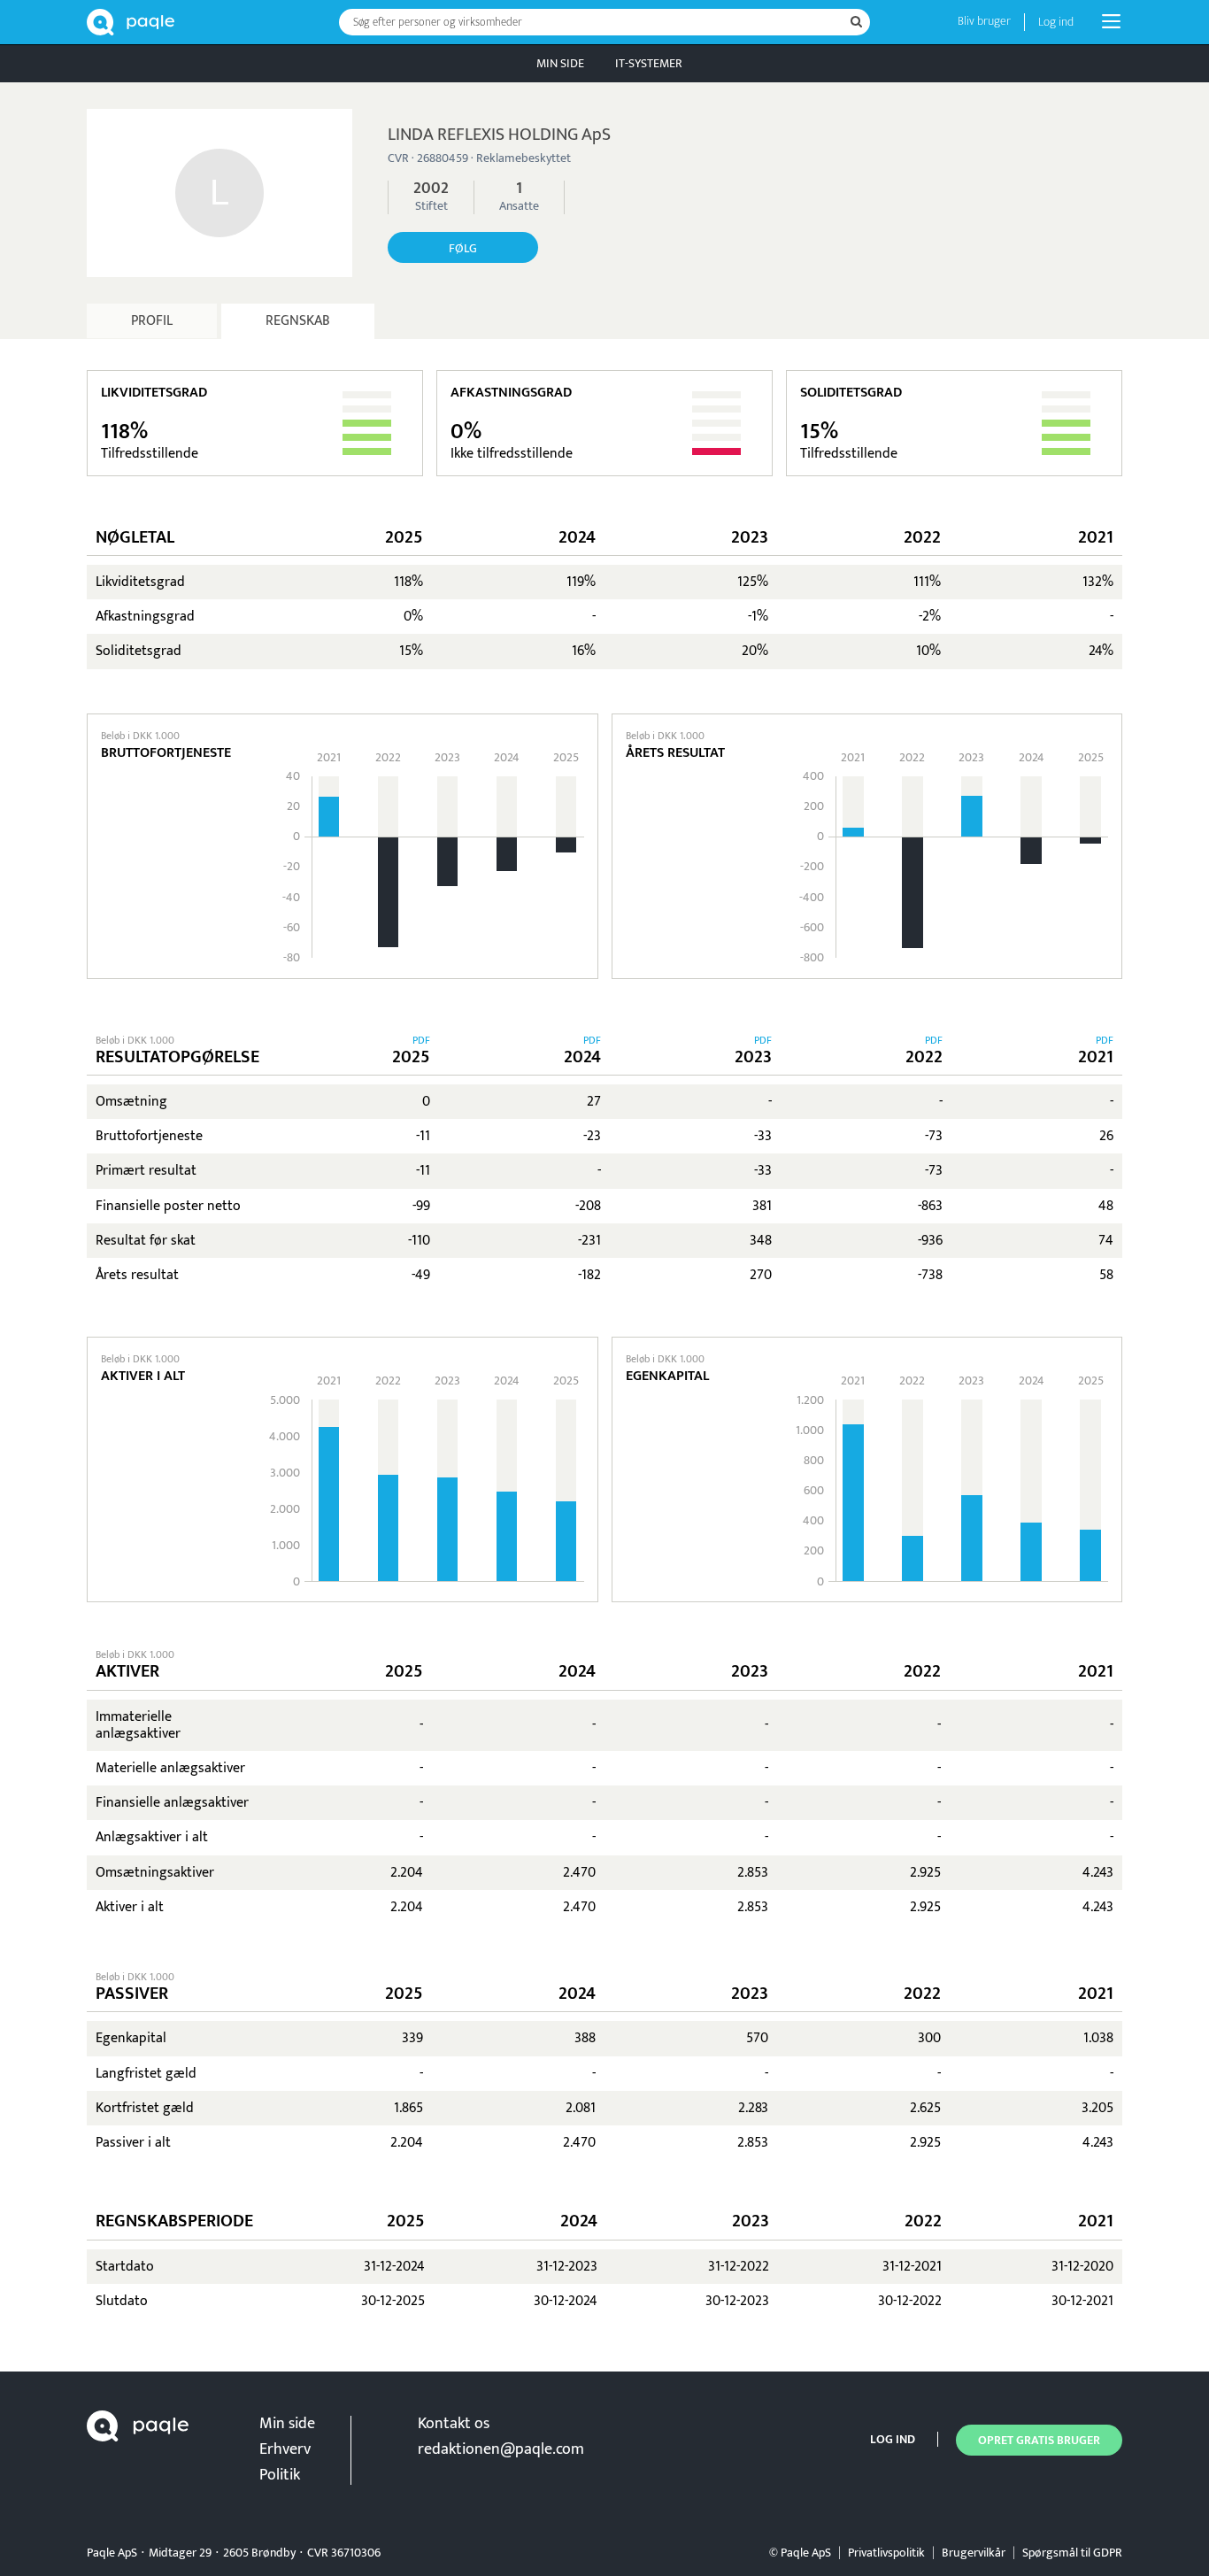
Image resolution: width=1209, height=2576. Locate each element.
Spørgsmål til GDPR (1072, 2553)
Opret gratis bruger (1039, 2440)
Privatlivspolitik (886, 2553)
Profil (152, 321)
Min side (560, 63)
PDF (421, 1040)
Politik (280, 2475)
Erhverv (285, 2449)
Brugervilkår (974, 2553)
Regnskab (298, 321)
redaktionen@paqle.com (501, 2449)
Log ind (1056, 22)
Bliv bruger (984, 21)
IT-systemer (649, 63)
